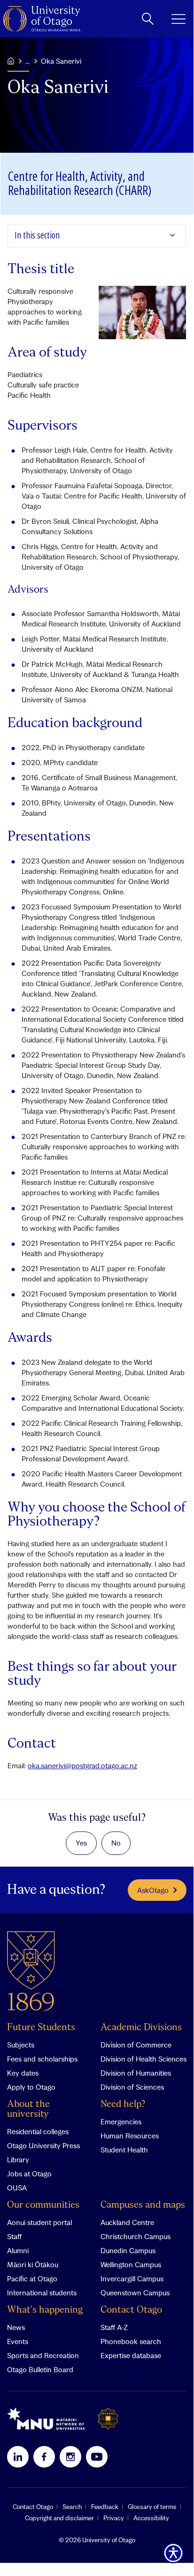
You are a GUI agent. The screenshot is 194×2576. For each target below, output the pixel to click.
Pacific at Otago (32, 2278)
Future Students (41, 2028)
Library (18, 2159)
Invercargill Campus (132, 2278)
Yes (81, 1843)
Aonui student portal (39, 2222)
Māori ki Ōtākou (33, 2264)
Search (72, 2507)
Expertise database (131, 2355)
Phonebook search (131, 2341)
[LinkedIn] (18, 2457)
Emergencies (121, 2122)
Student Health (124, 2150)
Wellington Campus (131, 2264)
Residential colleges (38, 2131)
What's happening (45, 2310)
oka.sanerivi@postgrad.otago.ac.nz (82, 1765)
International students (42, 2293)
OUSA (17, 2188)
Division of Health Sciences (144, 2059)
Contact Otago (131, 2310)
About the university (28, 2109)
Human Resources (130, 2136)
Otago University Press (43, 2145)
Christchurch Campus (136, 2236)
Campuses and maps (143, 2205)
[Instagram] (70, 2457)
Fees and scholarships (42, 2059)
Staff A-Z (114, 2327)
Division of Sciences (132, 2087)
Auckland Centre (127, 2222)
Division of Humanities (136, 2073)
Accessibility (151, 2518)
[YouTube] (97, 2457)
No (116, 1843)
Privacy (114, 2518)
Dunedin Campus (128, 2250)
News (16, 2327)
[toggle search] (148, 19)
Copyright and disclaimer (59, 2518)
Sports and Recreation (43, 2355)
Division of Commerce (136, 2045)
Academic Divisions (141, 2028)
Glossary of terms (152, 2507)
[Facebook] (44, 2457)
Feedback (105, 2507)
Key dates (23, 2073)
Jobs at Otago (29, 2174)
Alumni (18, 2250)
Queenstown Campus (135, 2293)
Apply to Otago (31, 2087)
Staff (14, 2236)
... (27, 61)
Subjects (21, 2045)
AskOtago (153, 1890)
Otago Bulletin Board (40, 2369)
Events (18, 2341)
